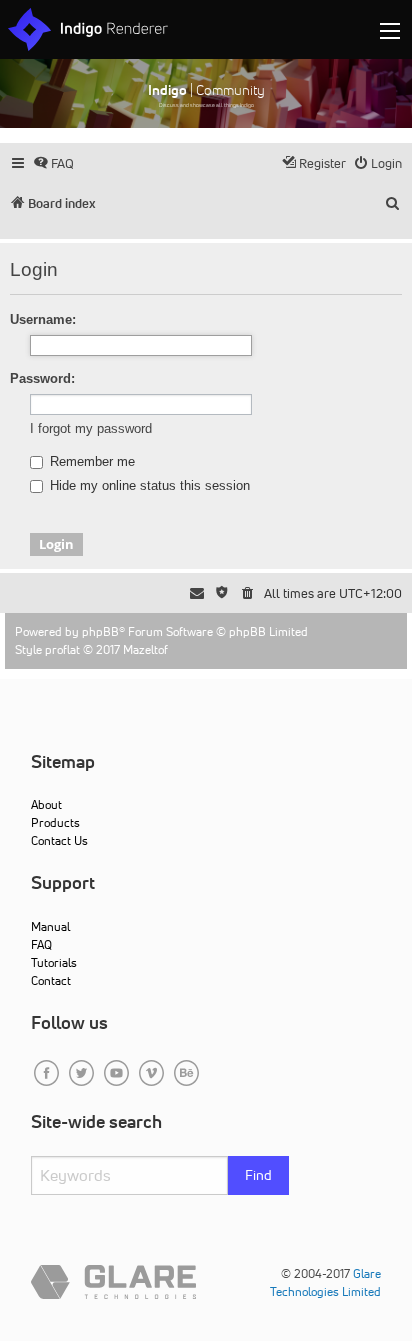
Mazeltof (145, 649)
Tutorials (54, 962)
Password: (42, 378)
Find (258, 1175)
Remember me (90, 462)
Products (55, 822)
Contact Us (59, 840)
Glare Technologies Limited (325, 1282)
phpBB (100, 631)
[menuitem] (53, 163)
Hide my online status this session (148, 486)
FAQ (41, 944)
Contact (51, 980)
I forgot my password (91, 428)
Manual (50, 926)
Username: (43, 319)
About (46, 804)
